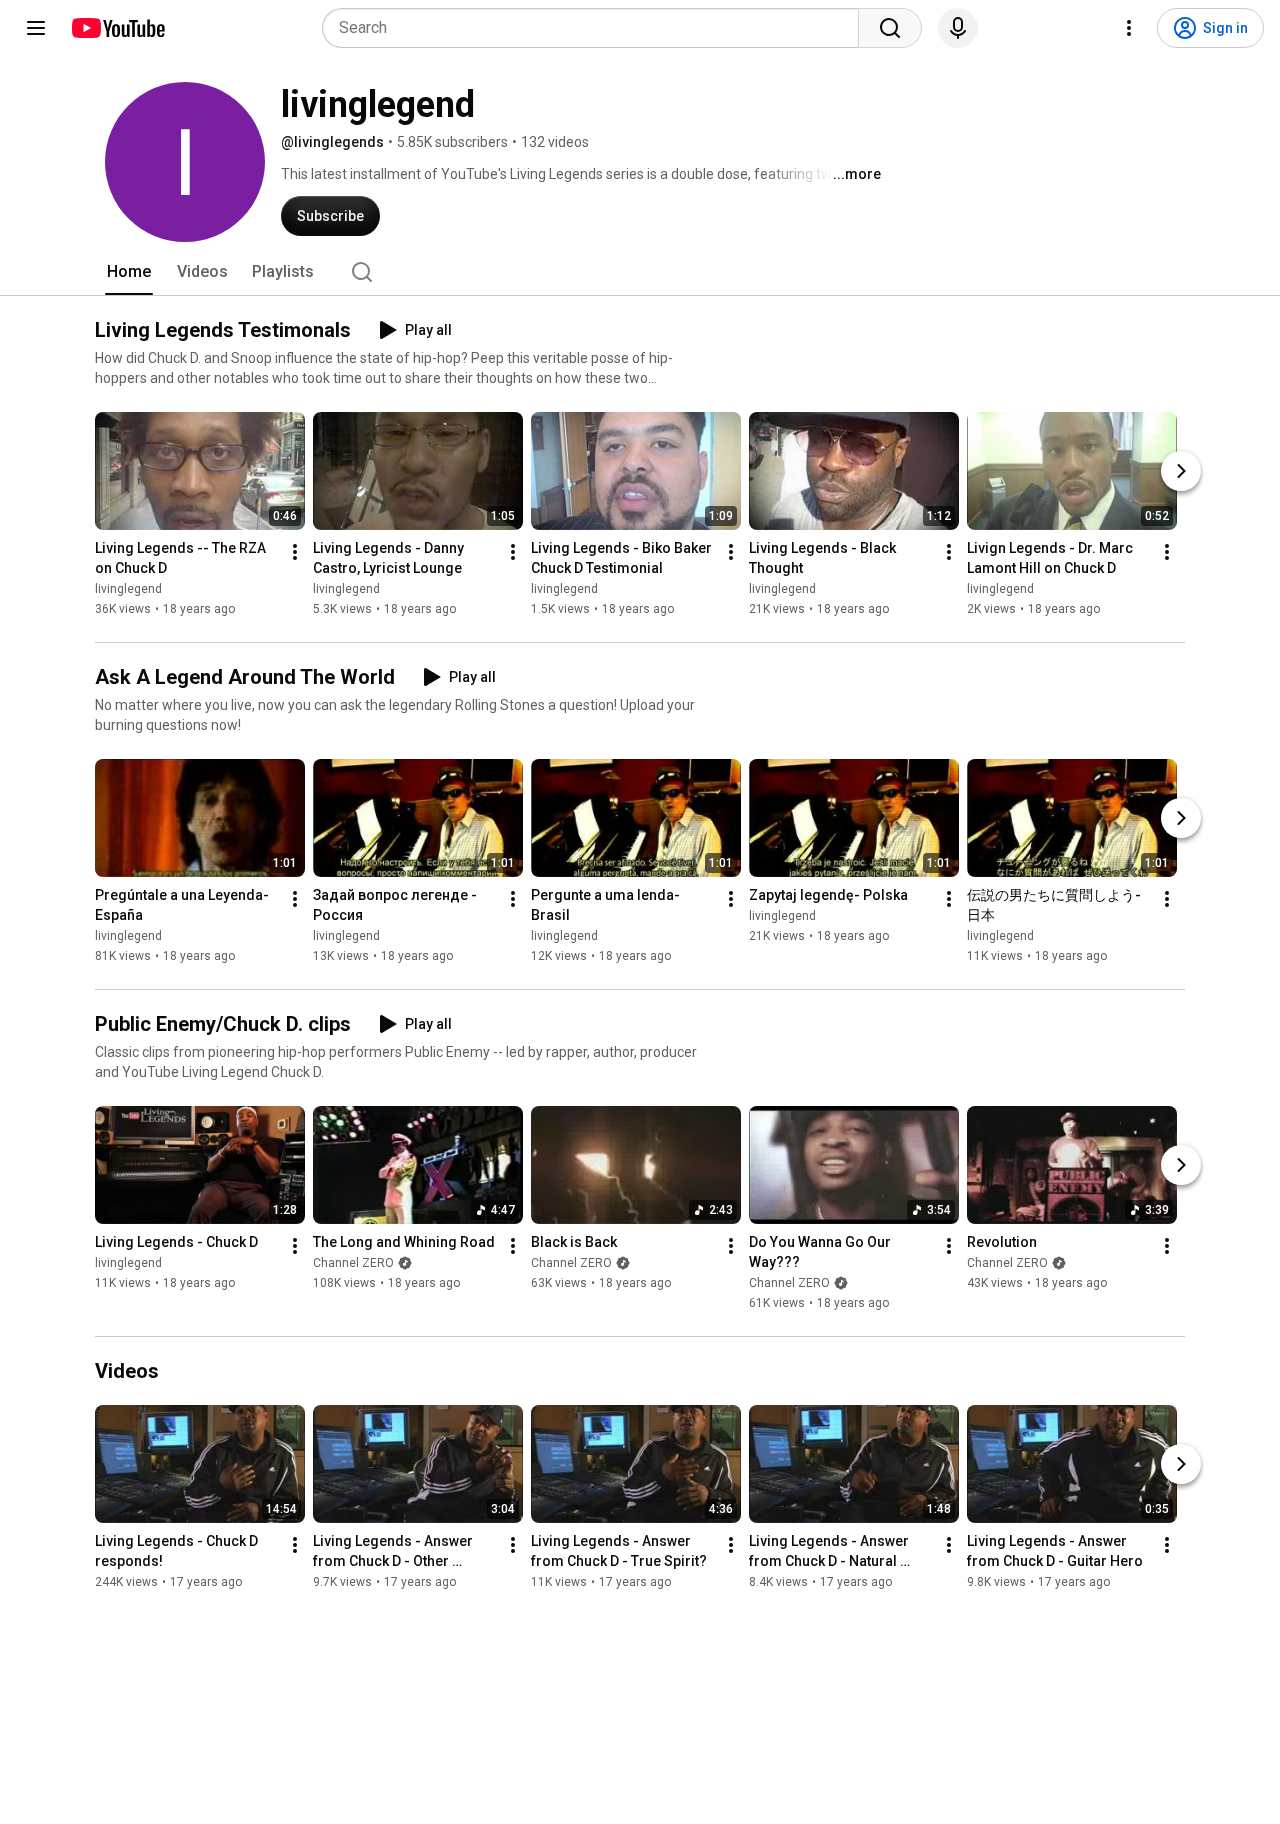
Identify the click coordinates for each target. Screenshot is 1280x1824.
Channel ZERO (353, 1263)
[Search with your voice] (958, 28)
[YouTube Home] (117, 28)
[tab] (129, 272)
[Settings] (1129, 28)
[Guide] (36, 28)
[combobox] (596, 28)
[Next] (1181, 471)
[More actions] (295, 552)
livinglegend (128, 589)
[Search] (890, 28)
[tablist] (640, 272)
